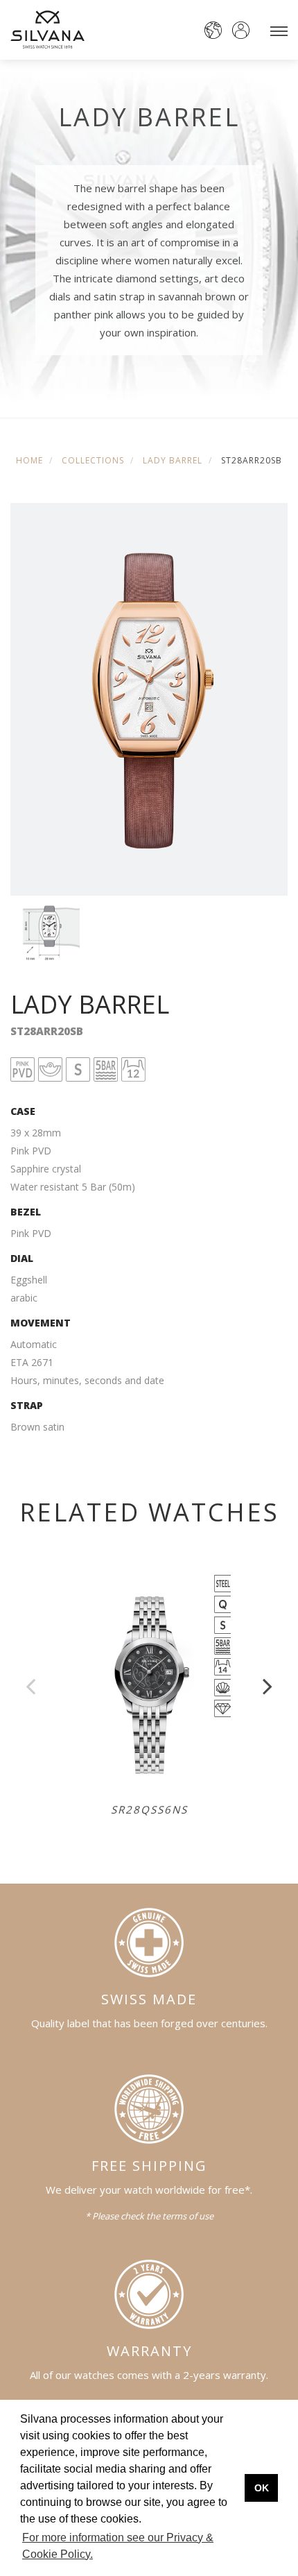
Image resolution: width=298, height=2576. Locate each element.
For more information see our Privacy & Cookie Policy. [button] (118, 2546)
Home (29, 460)
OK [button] (262, 2488)
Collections (93, 460)
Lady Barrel (173, 460)
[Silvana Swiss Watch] (47, 29)
